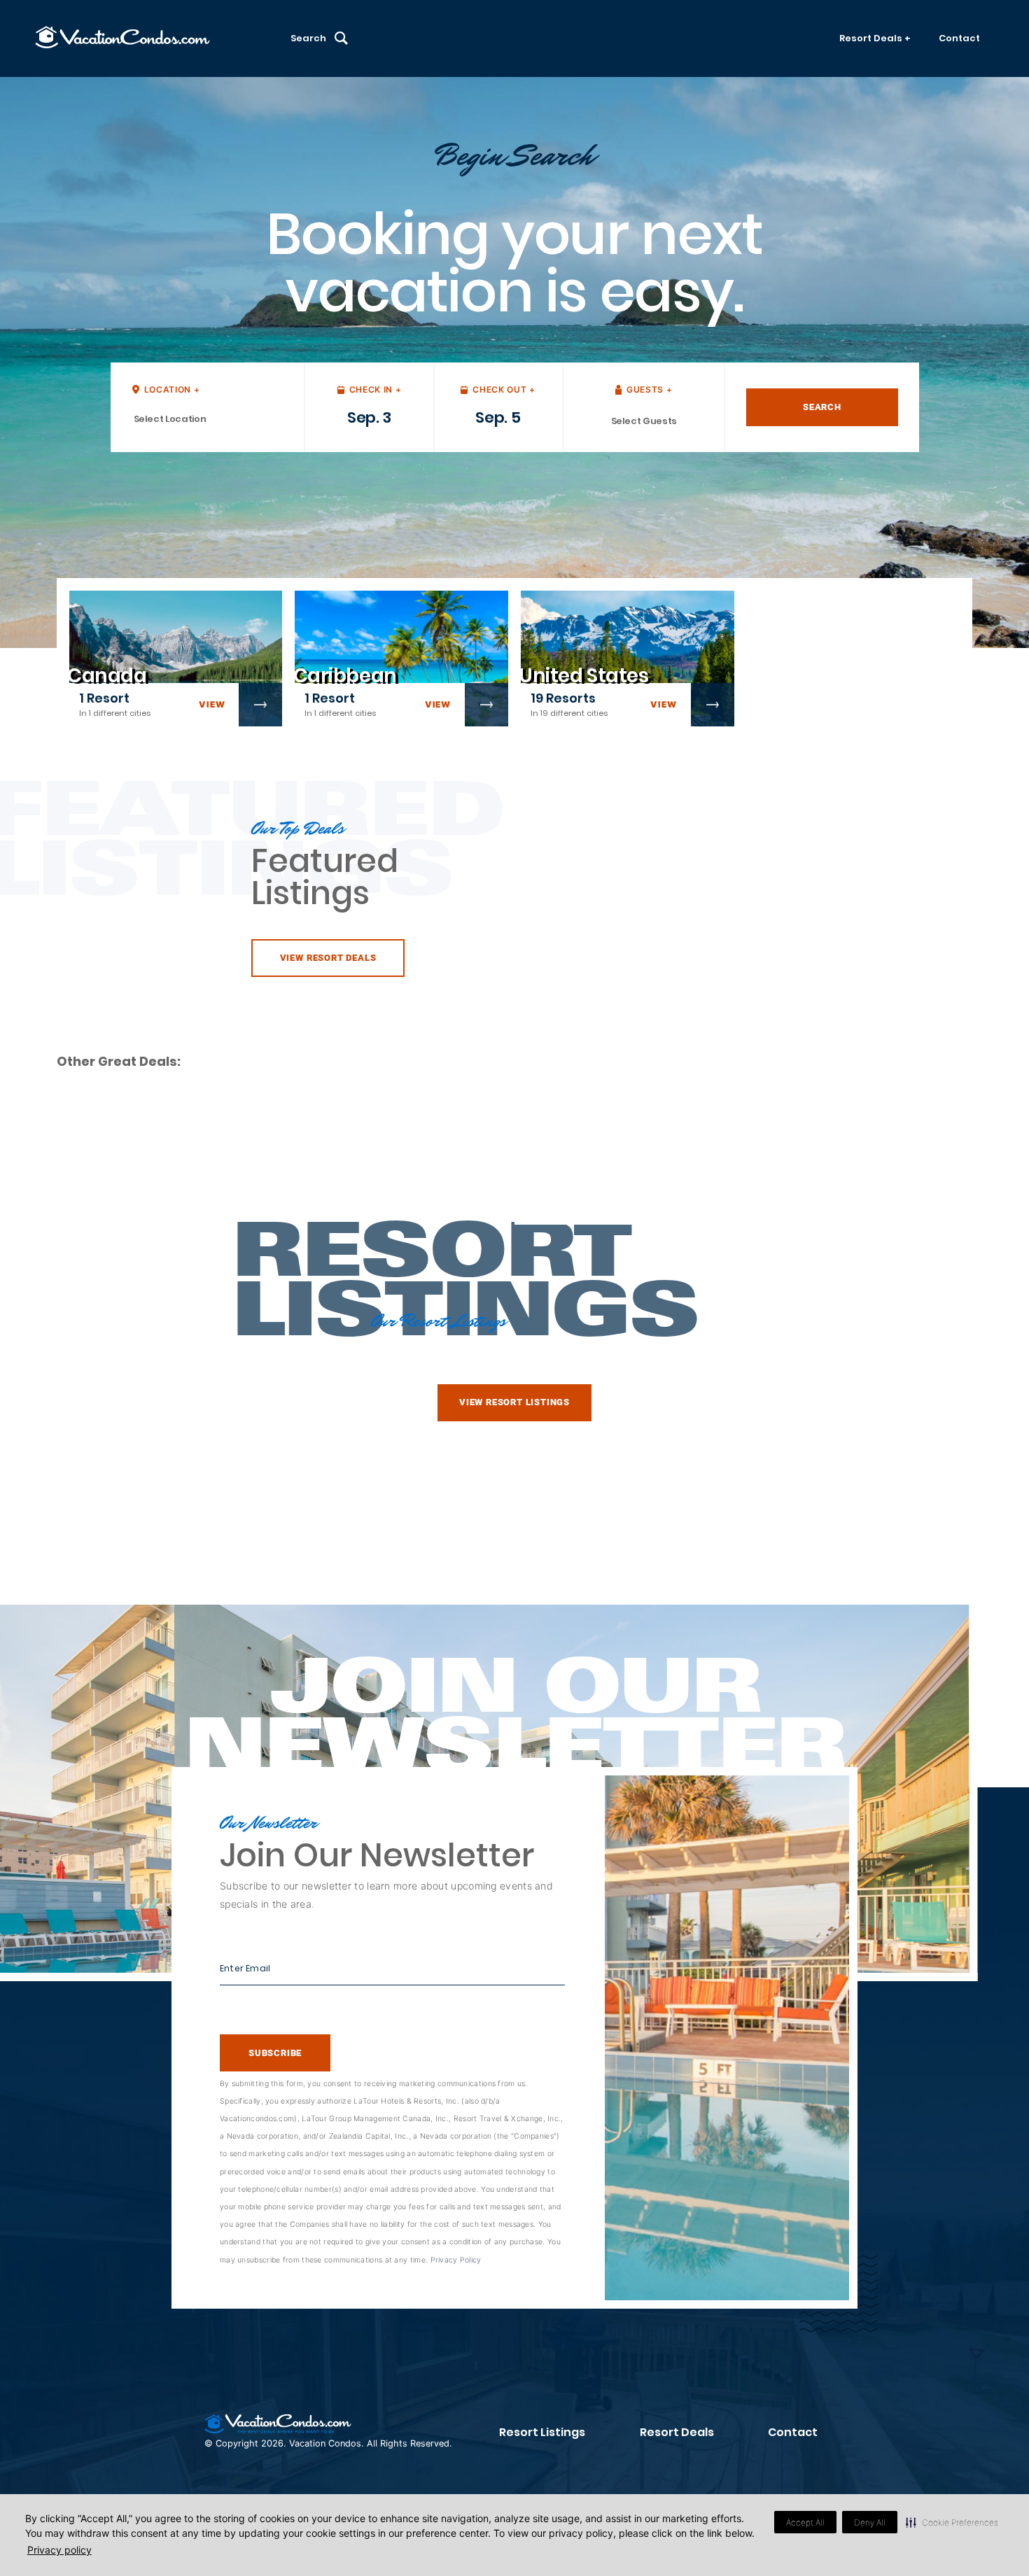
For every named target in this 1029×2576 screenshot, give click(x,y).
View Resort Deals (328, 958)
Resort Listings (542, 2432)
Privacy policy (59, 2550)
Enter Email (245, 1968)
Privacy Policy (456, 2260)
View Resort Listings (514, 1402)
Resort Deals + (875, 38)
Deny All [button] (870, 2522)
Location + (172, 389)
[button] (952, 2522)
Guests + (649, 389)
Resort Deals (677, 2432)
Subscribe (275, 2053)
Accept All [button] (805, 2522)
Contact (959, 38)
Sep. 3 (369, 417)
